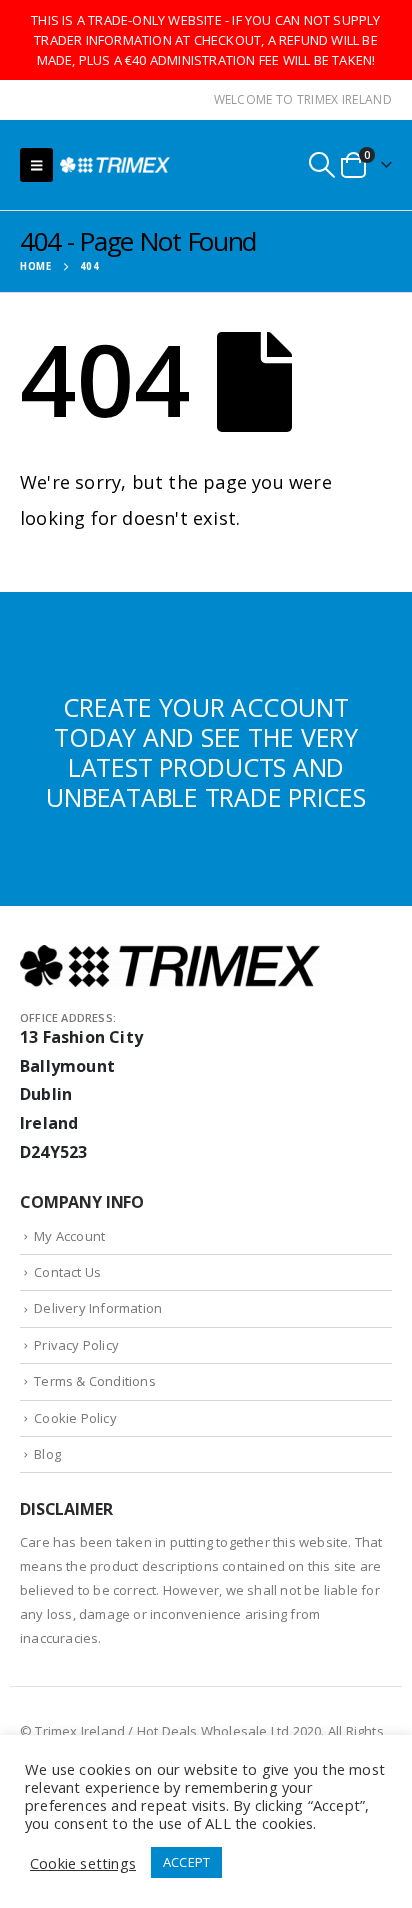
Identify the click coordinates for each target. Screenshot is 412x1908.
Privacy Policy (76, 1345)
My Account (69, 1236)
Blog (47, 1454)
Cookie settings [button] (83, 1863)
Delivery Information (98, 1308)
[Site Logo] (115, 164)
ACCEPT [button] (186, 1862)
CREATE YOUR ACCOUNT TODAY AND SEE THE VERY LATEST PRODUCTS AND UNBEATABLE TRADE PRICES (205, 752)
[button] (36, 165)
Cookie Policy (75, 1418)
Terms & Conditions (95, 1381)
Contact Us (67, 1272)
